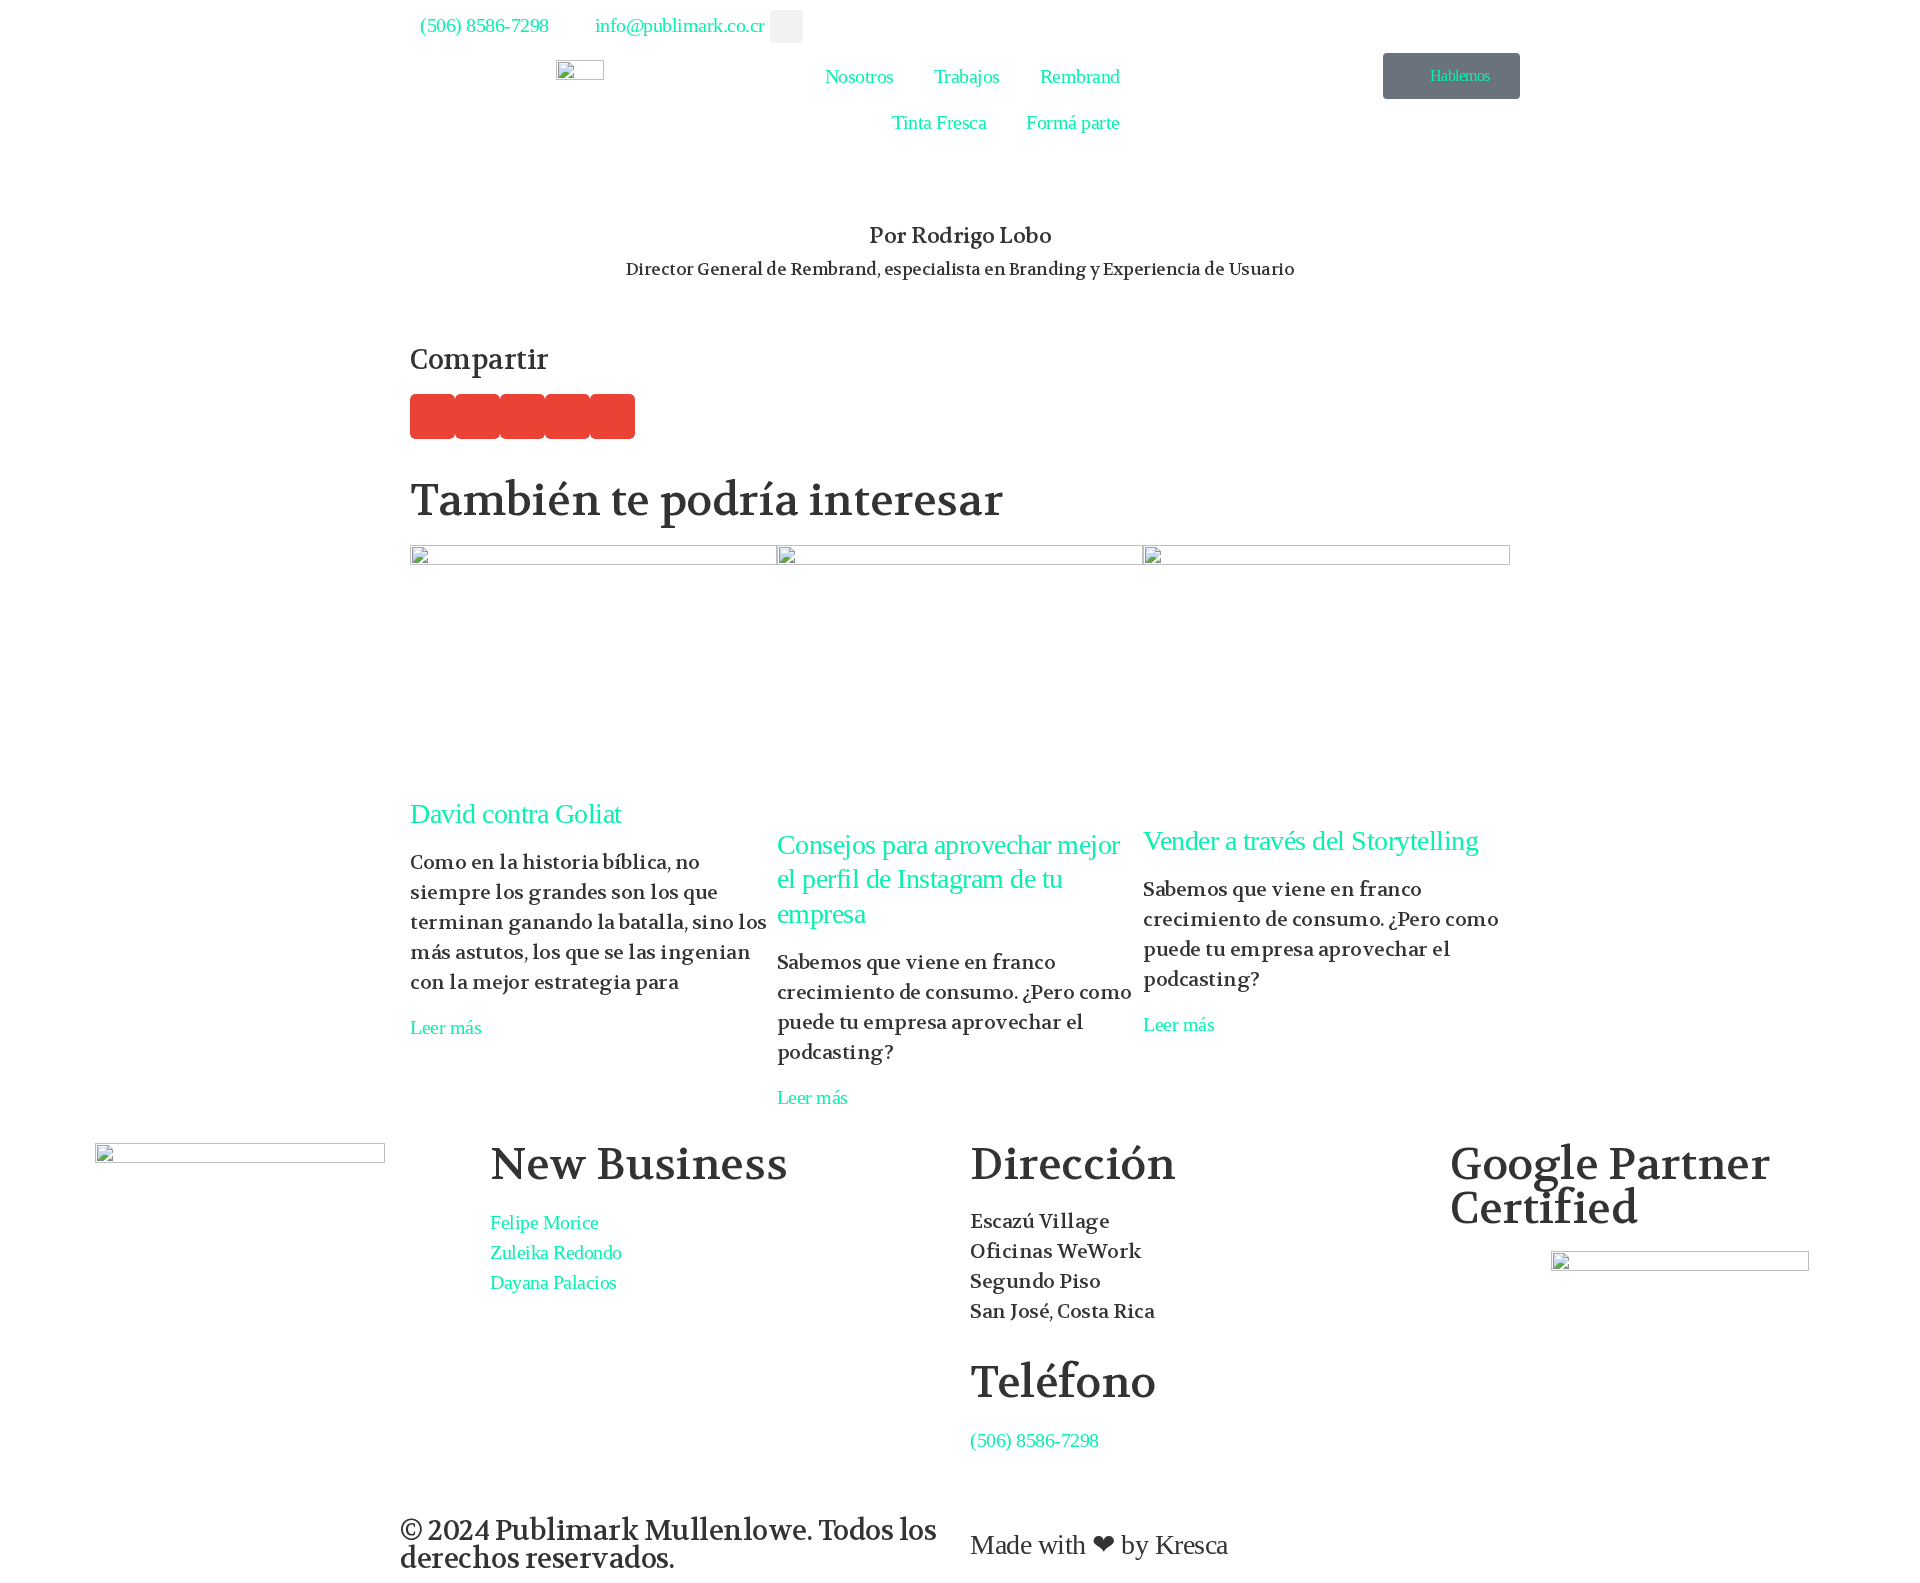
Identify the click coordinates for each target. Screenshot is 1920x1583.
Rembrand (1080, 76)
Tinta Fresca (939, 122)
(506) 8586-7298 (1034, 1440)
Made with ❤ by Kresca (1099, 1544)
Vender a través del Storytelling (1310, 840)
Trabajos (967, 76)
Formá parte (1073, 122)
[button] (786, 26)
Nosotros (859, 76)
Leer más (445, 1027)
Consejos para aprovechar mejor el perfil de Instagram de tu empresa (948, 879)
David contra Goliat (516, 813)
